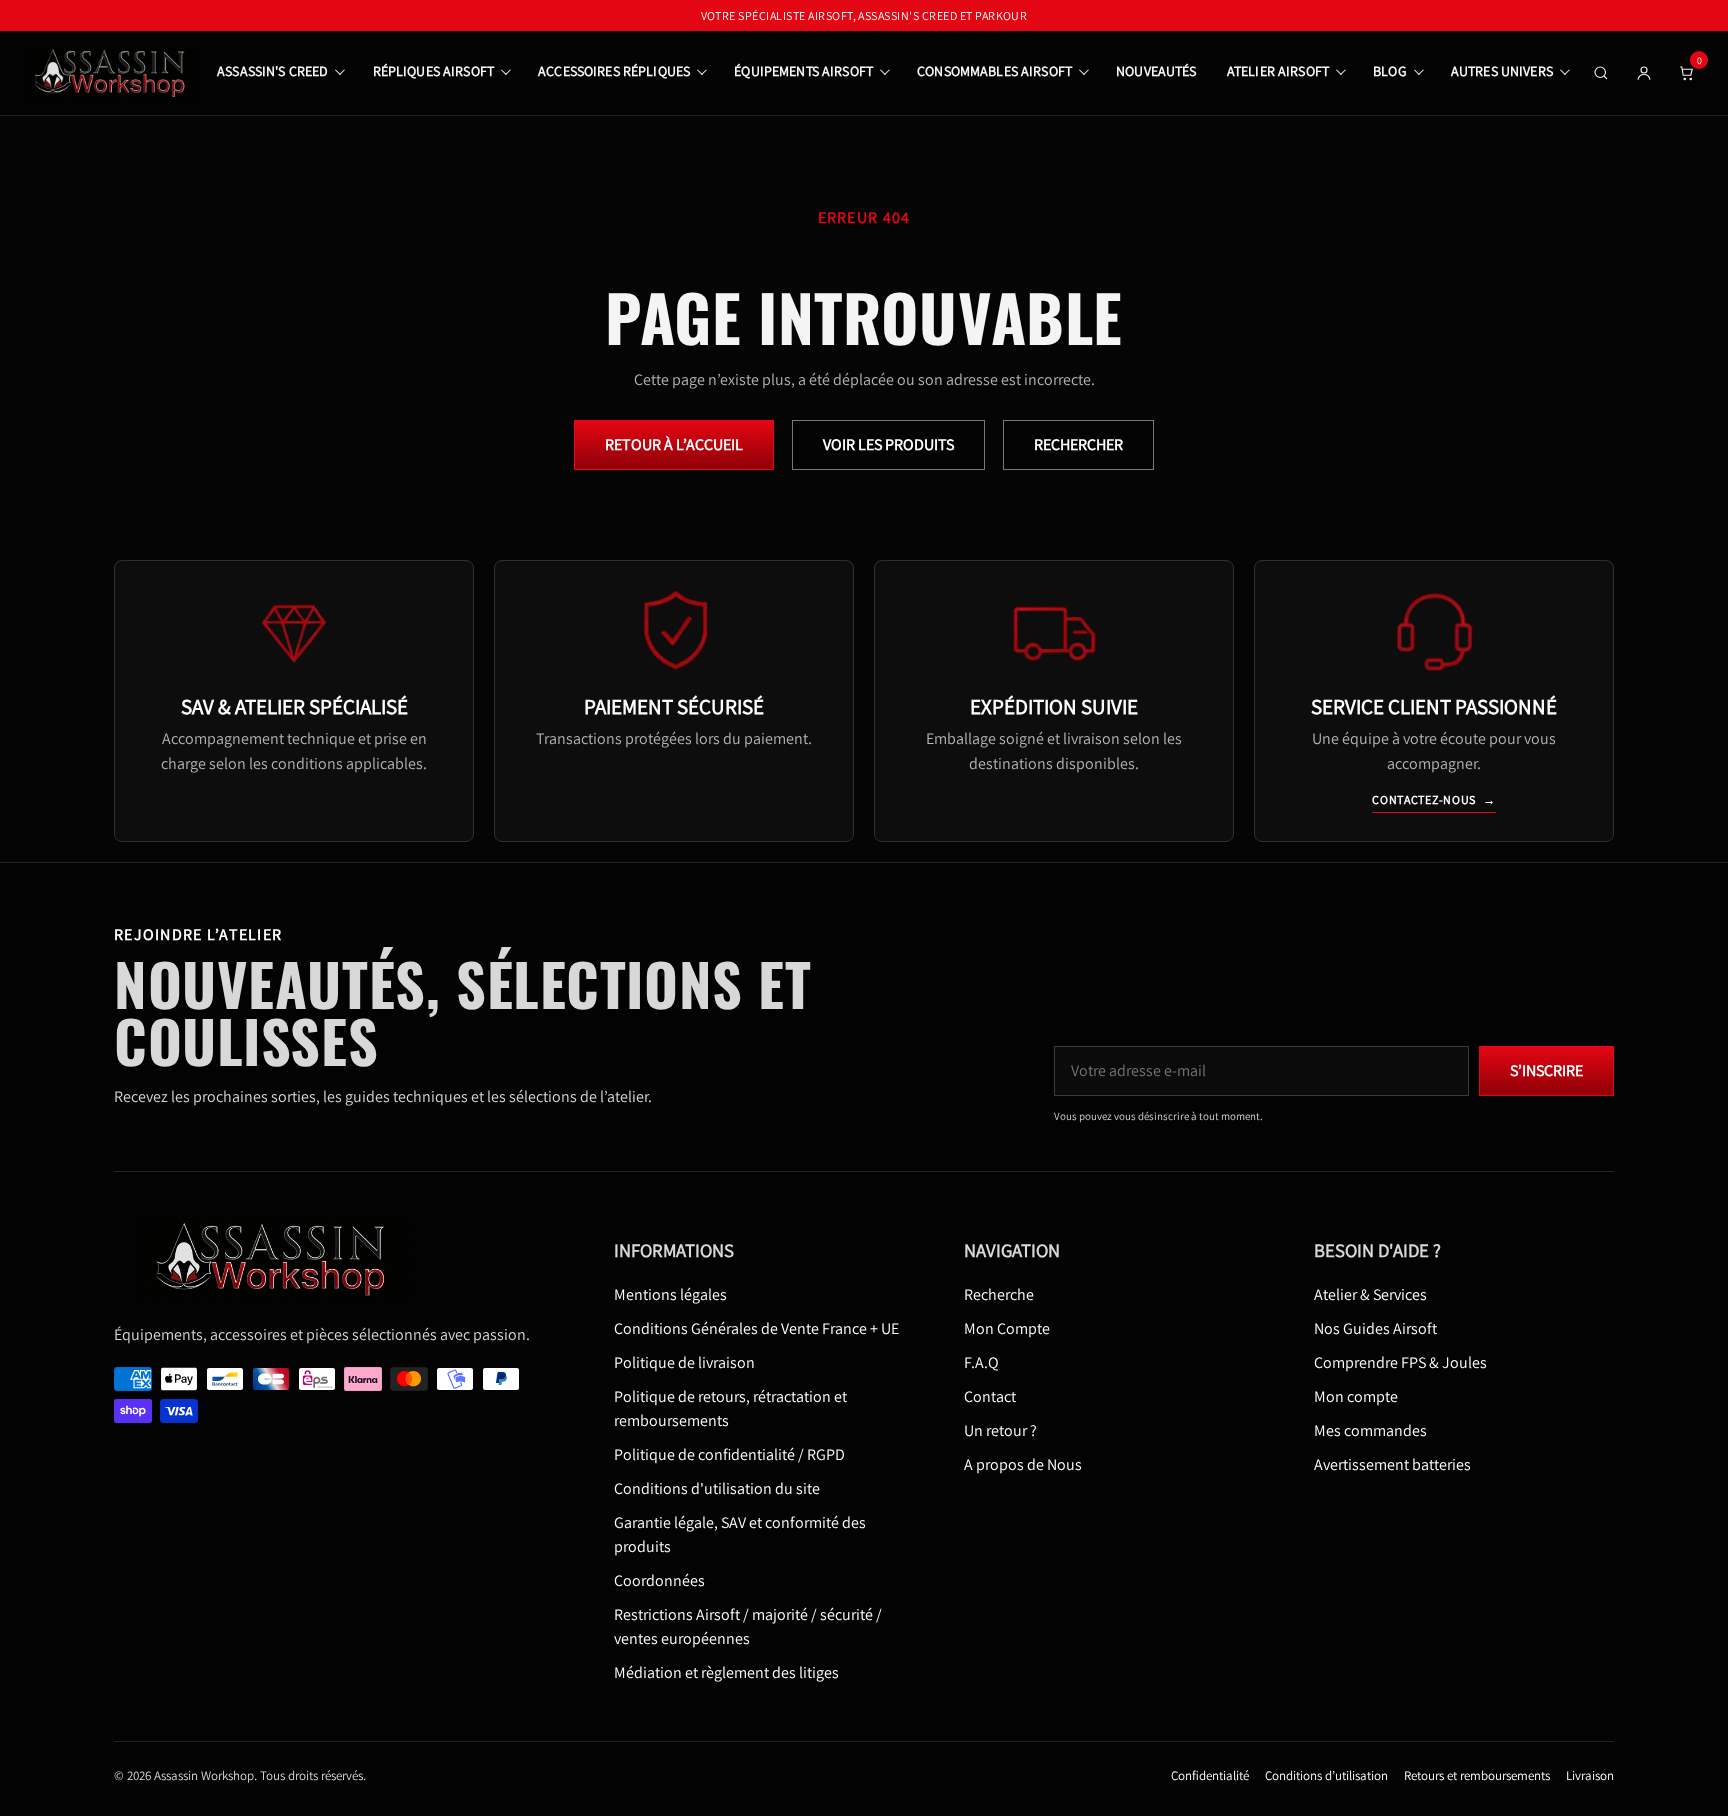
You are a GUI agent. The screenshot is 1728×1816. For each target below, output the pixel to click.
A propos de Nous (1023, 1465)
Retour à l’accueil (674, 444)
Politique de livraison (684, 1363)
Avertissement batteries (1392, 1465)
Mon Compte (1007, 1329)
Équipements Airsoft (803, 71)
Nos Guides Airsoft (1375, 1329)
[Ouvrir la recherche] (1601, 73)
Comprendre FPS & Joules (1400, 1363)
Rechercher (1078, 444)
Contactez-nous (1434, 799)
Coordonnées (659, 1581)
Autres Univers (1502, 71)
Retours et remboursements (1477, 1776)
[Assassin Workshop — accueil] (281, 1259)
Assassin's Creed (272, 71)
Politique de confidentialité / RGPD (729, 1455)
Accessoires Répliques (614, 71)
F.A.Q (981, 1363)
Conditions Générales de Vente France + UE (756, 1329)
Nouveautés (1156, 71)
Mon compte (1356, 1397)
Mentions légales (670, 1295)
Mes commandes (1370, 1431)
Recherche (999, 1295)
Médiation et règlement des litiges (726, 1673)
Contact (990, 1397)
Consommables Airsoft (994, 71)
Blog (1390, 71)
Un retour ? (1000, 1431)
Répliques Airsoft (433, 71)
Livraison (1590, 1776)
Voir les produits (888, 444)
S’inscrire (1546, 1071)
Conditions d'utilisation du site (717, 1489)
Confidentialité (1210, 1776)
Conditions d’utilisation (1326, 1776)
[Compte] (1644, 73)
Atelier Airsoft (1278, 71)
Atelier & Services (1370, 1295)
